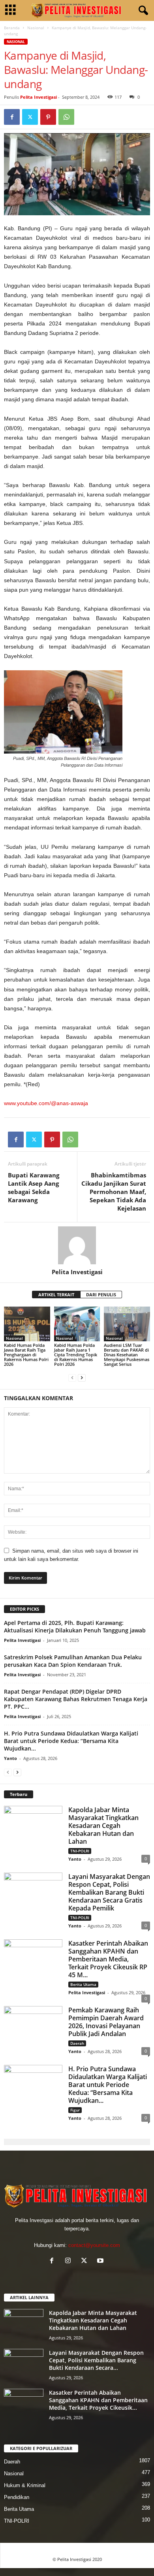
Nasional (36, 28)
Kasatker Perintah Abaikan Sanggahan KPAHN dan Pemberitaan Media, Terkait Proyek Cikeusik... (98, 2400)
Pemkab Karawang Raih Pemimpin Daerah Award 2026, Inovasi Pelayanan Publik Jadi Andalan (106, 2022)
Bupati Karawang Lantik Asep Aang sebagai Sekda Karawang (34, 1187)
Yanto (10, 1758)
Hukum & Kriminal (25, 2485)
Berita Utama (83, 1984)
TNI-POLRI (80, 1851)
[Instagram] (70, 2261)
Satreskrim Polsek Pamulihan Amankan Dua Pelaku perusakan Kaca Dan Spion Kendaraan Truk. (73, 1661)
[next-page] (82, 1377)
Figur (75, 2110)
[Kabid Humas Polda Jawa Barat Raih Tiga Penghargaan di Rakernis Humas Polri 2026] (27, 1324)
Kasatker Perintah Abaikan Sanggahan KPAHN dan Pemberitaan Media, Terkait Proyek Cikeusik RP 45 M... (108, 1959)
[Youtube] (101, 2261)
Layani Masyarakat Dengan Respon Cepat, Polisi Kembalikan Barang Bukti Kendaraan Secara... (96, 2360)
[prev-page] (72, 1377)
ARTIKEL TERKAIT (56, 1295)
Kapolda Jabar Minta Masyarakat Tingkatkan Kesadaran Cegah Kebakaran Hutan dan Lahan (103, 1826)
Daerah (77, 2043)
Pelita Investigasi (38, 97)
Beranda (12, 28)
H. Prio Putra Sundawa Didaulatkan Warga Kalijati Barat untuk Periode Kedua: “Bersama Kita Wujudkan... (71, 1741)
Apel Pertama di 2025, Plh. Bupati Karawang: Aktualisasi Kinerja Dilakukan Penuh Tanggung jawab (75, 1626)
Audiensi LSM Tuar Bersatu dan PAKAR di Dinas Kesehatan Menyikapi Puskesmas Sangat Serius (127, 1355)
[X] (30, 117)
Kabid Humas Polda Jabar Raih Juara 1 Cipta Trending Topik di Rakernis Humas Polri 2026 (76, 1355)
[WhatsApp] (66, 117)
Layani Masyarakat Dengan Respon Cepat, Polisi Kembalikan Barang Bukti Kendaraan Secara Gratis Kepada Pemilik (109, 1892)
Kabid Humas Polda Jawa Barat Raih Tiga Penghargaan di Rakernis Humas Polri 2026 (26, 1355)
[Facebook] (12, 117)
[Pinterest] (48, 117)
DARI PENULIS (101, 1295)
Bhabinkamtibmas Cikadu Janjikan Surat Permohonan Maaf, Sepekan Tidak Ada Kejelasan (114, 1192)
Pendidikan (17, 2497)
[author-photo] (77, 1245)
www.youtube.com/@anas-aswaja (46, 1103)
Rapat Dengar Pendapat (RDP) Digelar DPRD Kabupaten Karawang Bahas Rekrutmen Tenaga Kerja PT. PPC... (76, 1699)
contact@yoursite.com (94, 2245)
